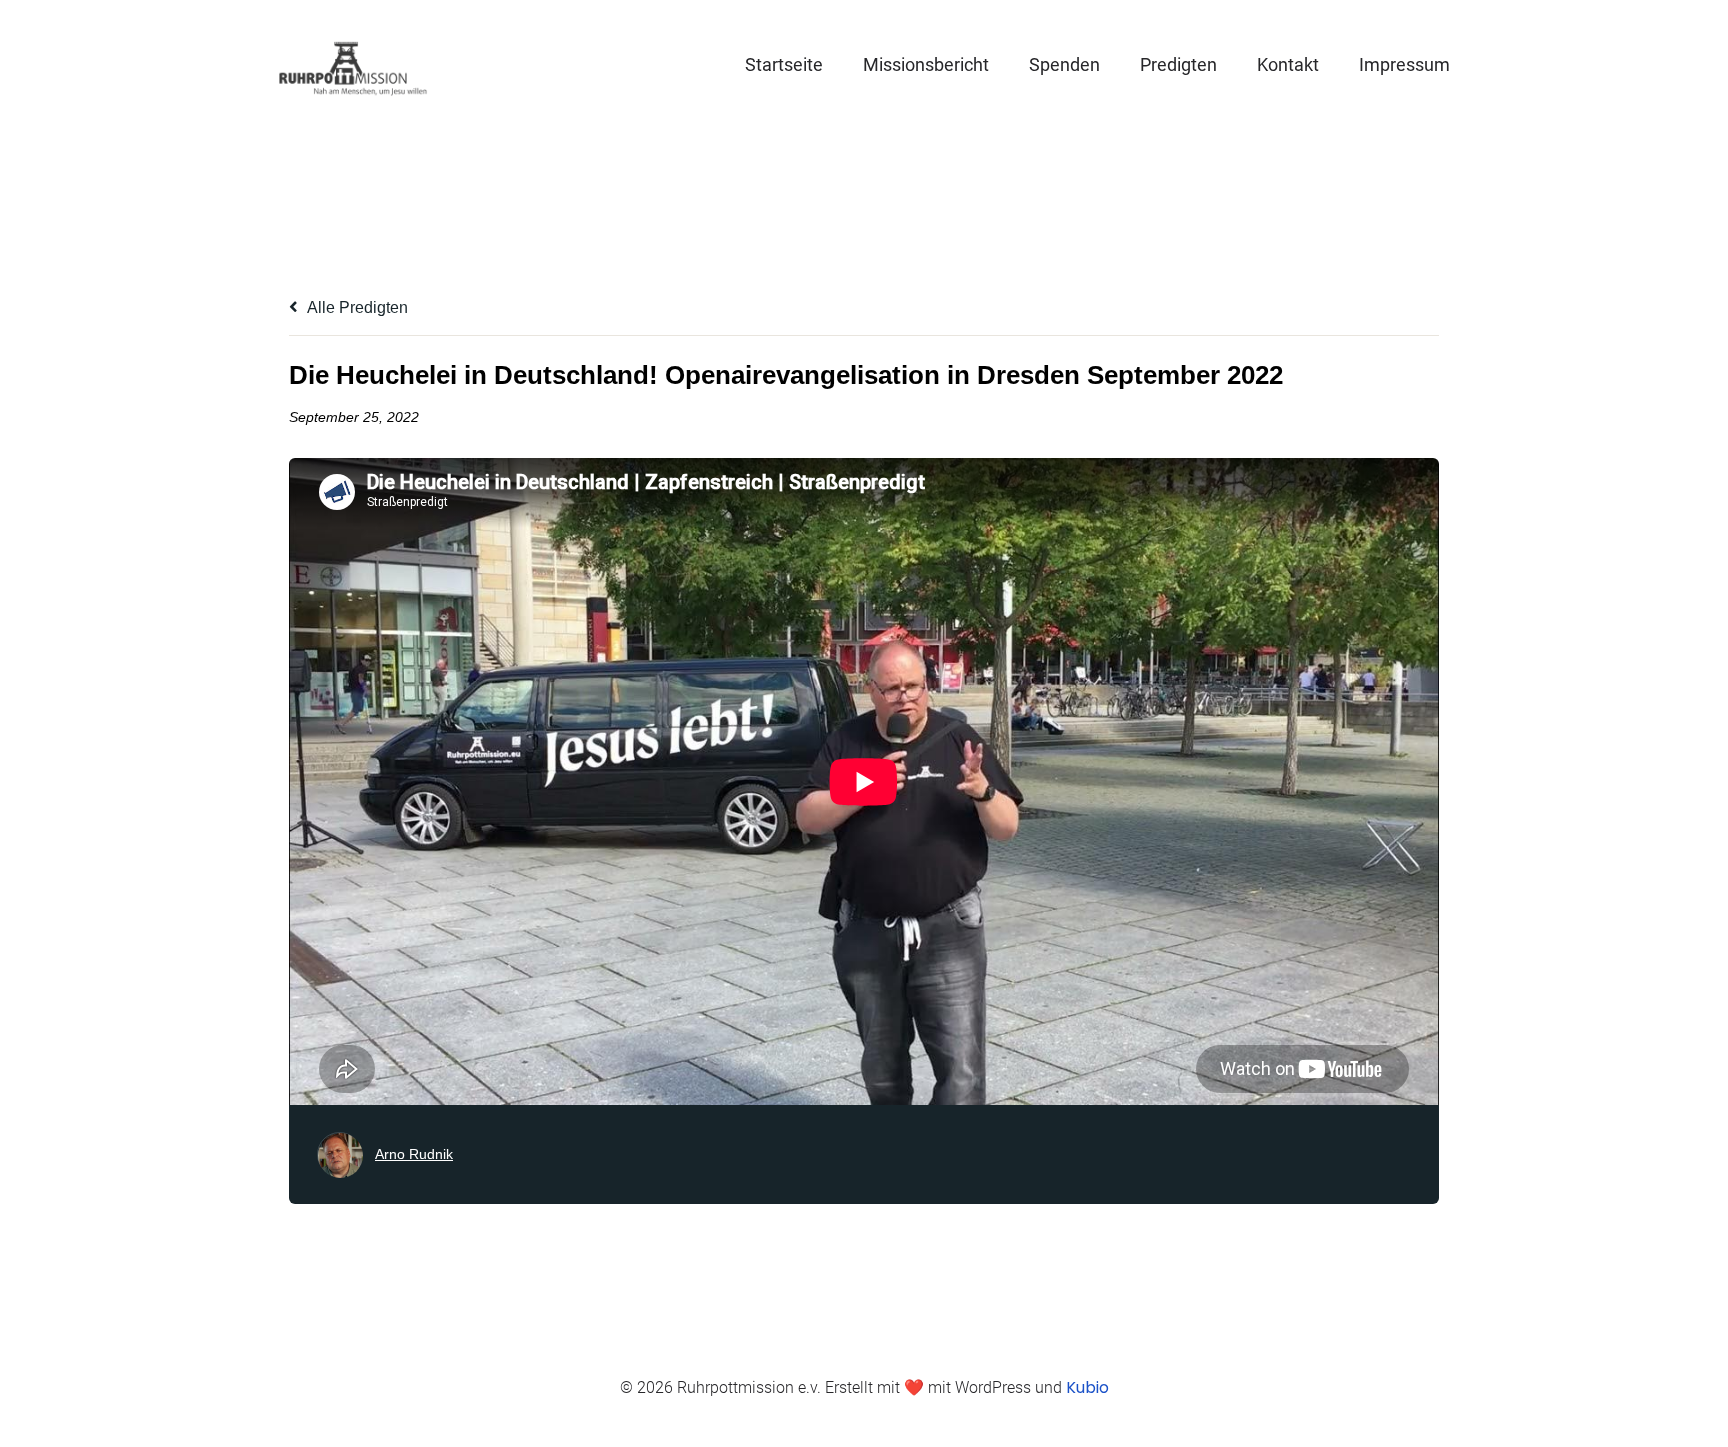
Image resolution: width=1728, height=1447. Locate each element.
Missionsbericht (926, 64)
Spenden (1064, 64)
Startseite (784, 64)
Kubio (1087, 1387)
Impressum (1404, 64)
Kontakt (1288, 64)
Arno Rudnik (414, 1154)
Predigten (1178, 64)
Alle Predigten (356, 307)
